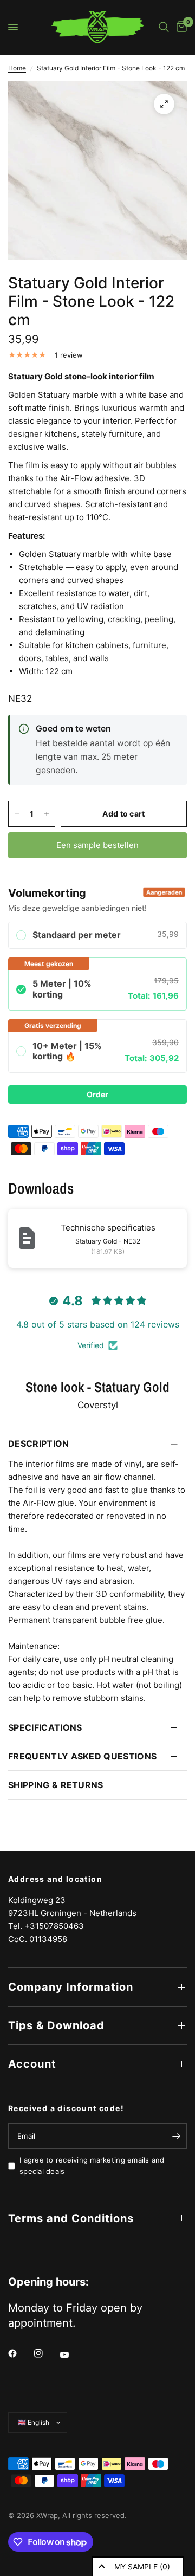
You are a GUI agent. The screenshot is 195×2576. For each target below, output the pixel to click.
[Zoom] (164, 104)
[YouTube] (72, 2354)
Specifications (45, 1727)
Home (17, 68)
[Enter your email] (176, 2136)
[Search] (164, 27)
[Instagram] (46, 2353)
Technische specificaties (108, 1228)
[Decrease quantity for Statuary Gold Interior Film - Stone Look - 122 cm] (17, 814)
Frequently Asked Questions (82, 1756)
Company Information (71, 1987)
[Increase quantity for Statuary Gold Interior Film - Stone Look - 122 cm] (47, 814)
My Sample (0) (142, 2567)
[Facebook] (20, 2353)
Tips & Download (56, 2025)
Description (39, 1444)
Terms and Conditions (71, 2218)
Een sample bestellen (97, 845)
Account (32, 2064)
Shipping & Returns (56, 1785)
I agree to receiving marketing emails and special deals (92, 2166)
